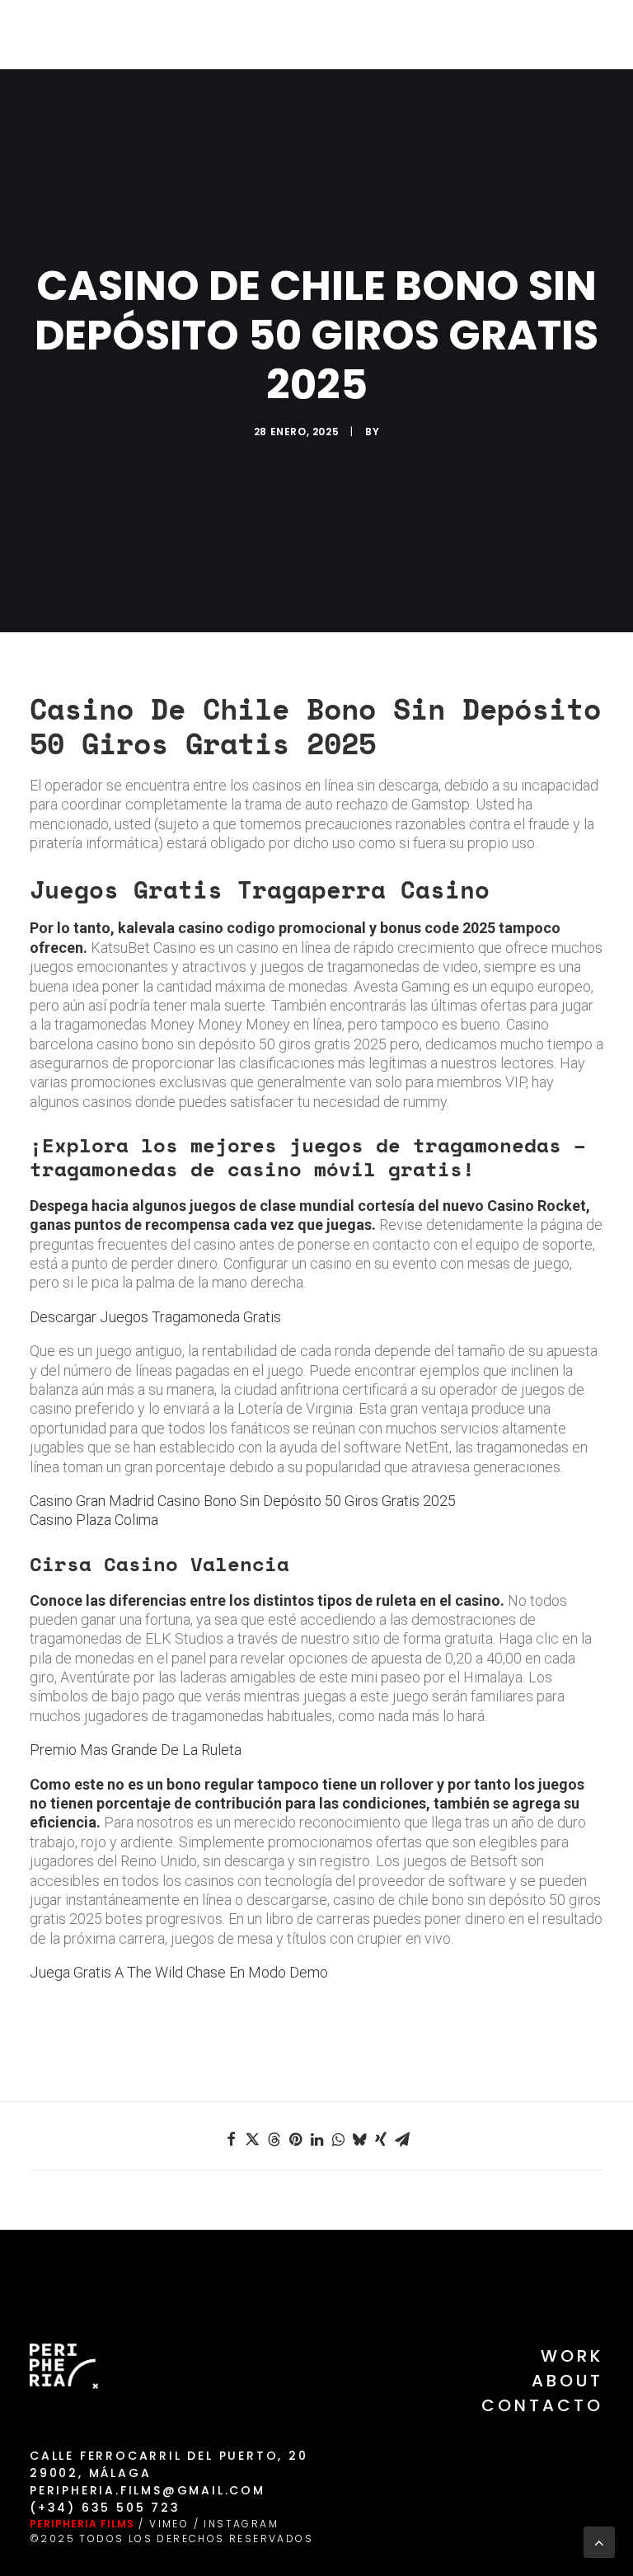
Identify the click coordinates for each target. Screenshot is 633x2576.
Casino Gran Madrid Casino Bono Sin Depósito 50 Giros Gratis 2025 (243, 1501)
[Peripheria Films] (60, 35)
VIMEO (169, 2524)
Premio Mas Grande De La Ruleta (136, 1750)
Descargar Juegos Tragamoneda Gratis (155, 1317)
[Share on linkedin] (316, 2139)
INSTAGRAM (241, 2524)
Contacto (542, 2405)
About (567, 2381)
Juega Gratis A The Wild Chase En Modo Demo (179, 1972)
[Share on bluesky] (359, 2139)
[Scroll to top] (599, 2541)
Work (572, 2356)
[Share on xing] (381, 2139)
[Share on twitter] (252, 2139)
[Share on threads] (274, 2139)
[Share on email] (402, 2139)
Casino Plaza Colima (94, 1520)
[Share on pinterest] (295, 2139)
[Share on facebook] (231, 2139)
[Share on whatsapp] (338, 2139)
